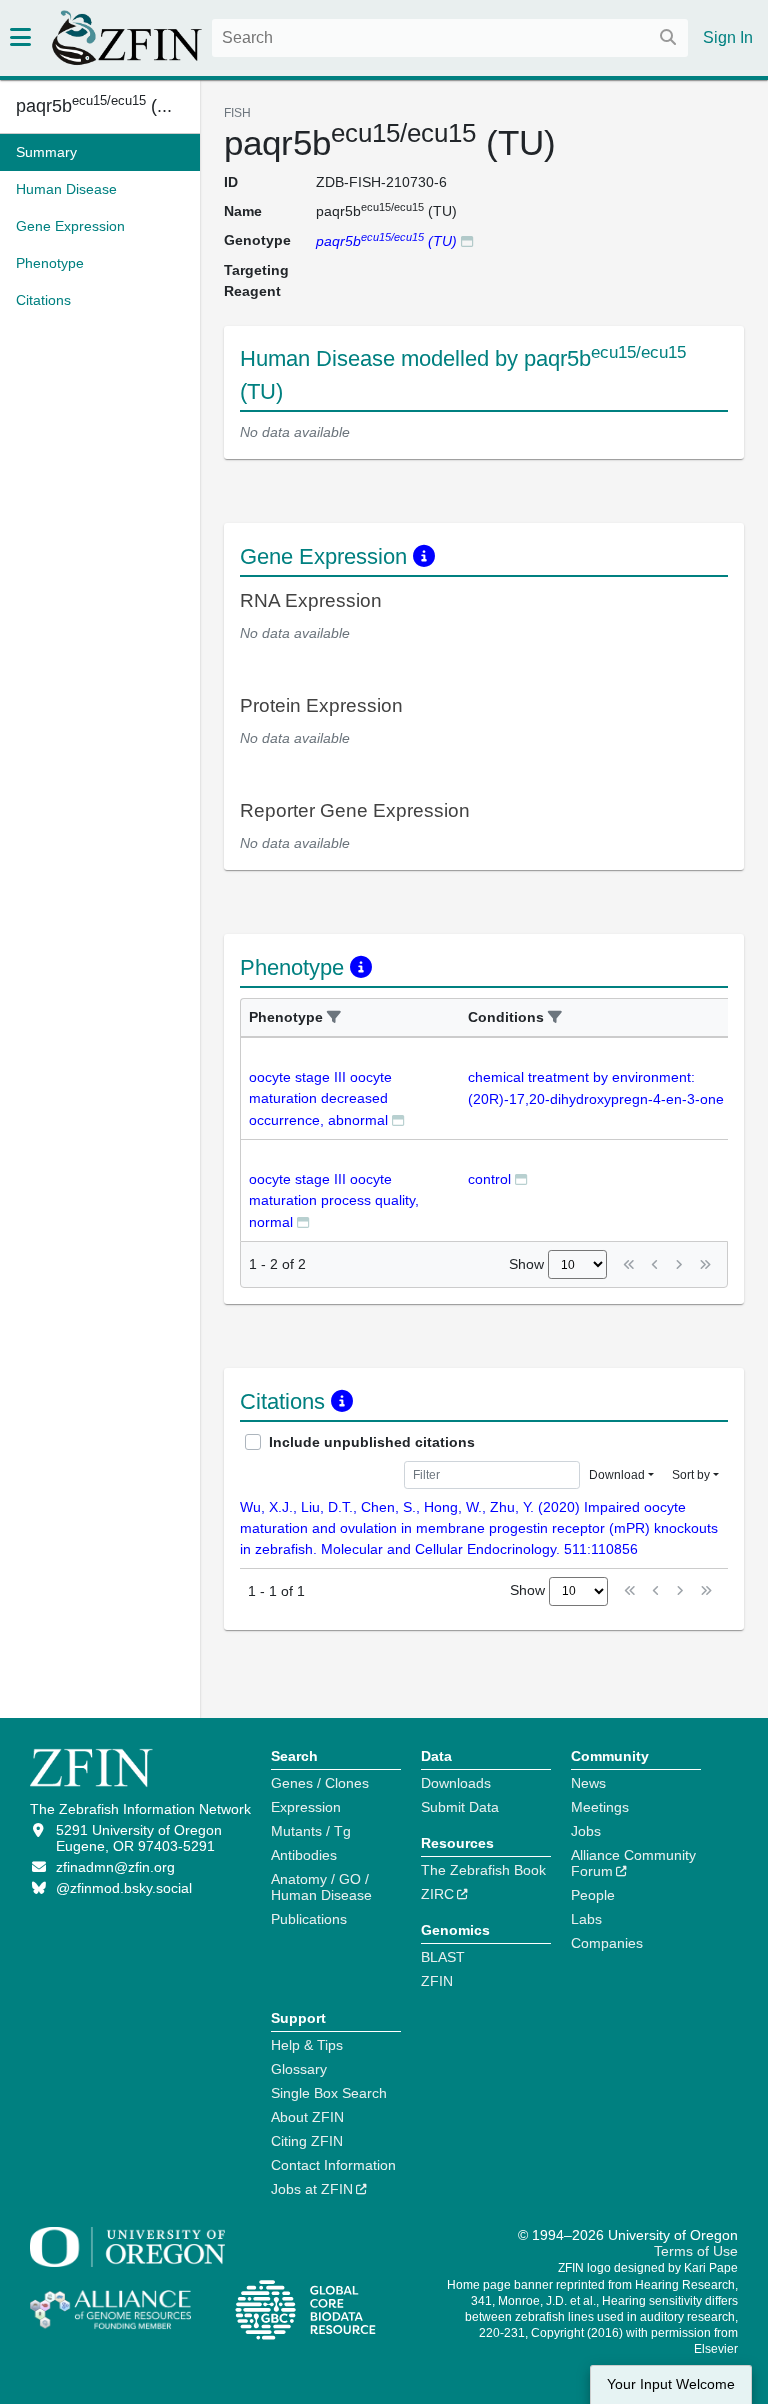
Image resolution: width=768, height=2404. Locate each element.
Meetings (600, 1807)
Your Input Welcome (671, 2384)
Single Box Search (329, 2093)
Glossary (299, 2069)
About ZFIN (307, 2117)
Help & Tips (307, 2045)
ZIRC (437, 1894)
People (593, 1895)
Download (617, 1475)
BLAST (443, 1957)
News (588, 1783)
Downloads (456, 1783)
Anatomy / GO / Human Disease (321, 1887)
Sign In (728, 37)
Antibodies (304, 1855)
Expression (306, 1807)
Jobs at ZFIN (312, 2189)
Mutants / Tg (311, 1831)
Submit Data (460, 1807)
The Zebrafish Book (483, 1870)
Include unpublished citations (372, 1442)
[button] (334, 1017)
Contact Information (333, 2165)
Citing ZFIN (307, 2141)
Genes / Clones (320, 1783)
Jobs (586, 1831)
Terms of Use (696, 2251)
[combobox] (450, 38)
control (489, 1179)
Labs (586, 1919)
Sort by (691, 1475)
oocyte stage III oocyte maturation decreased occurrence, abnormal (320, 1098)
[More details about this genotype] (467, 240)
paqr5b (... (94, 106)
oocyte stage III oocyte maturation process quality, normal (334, 1200)
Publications (309, 1919)
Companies (607, 1943)
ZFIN (437, 1981)
